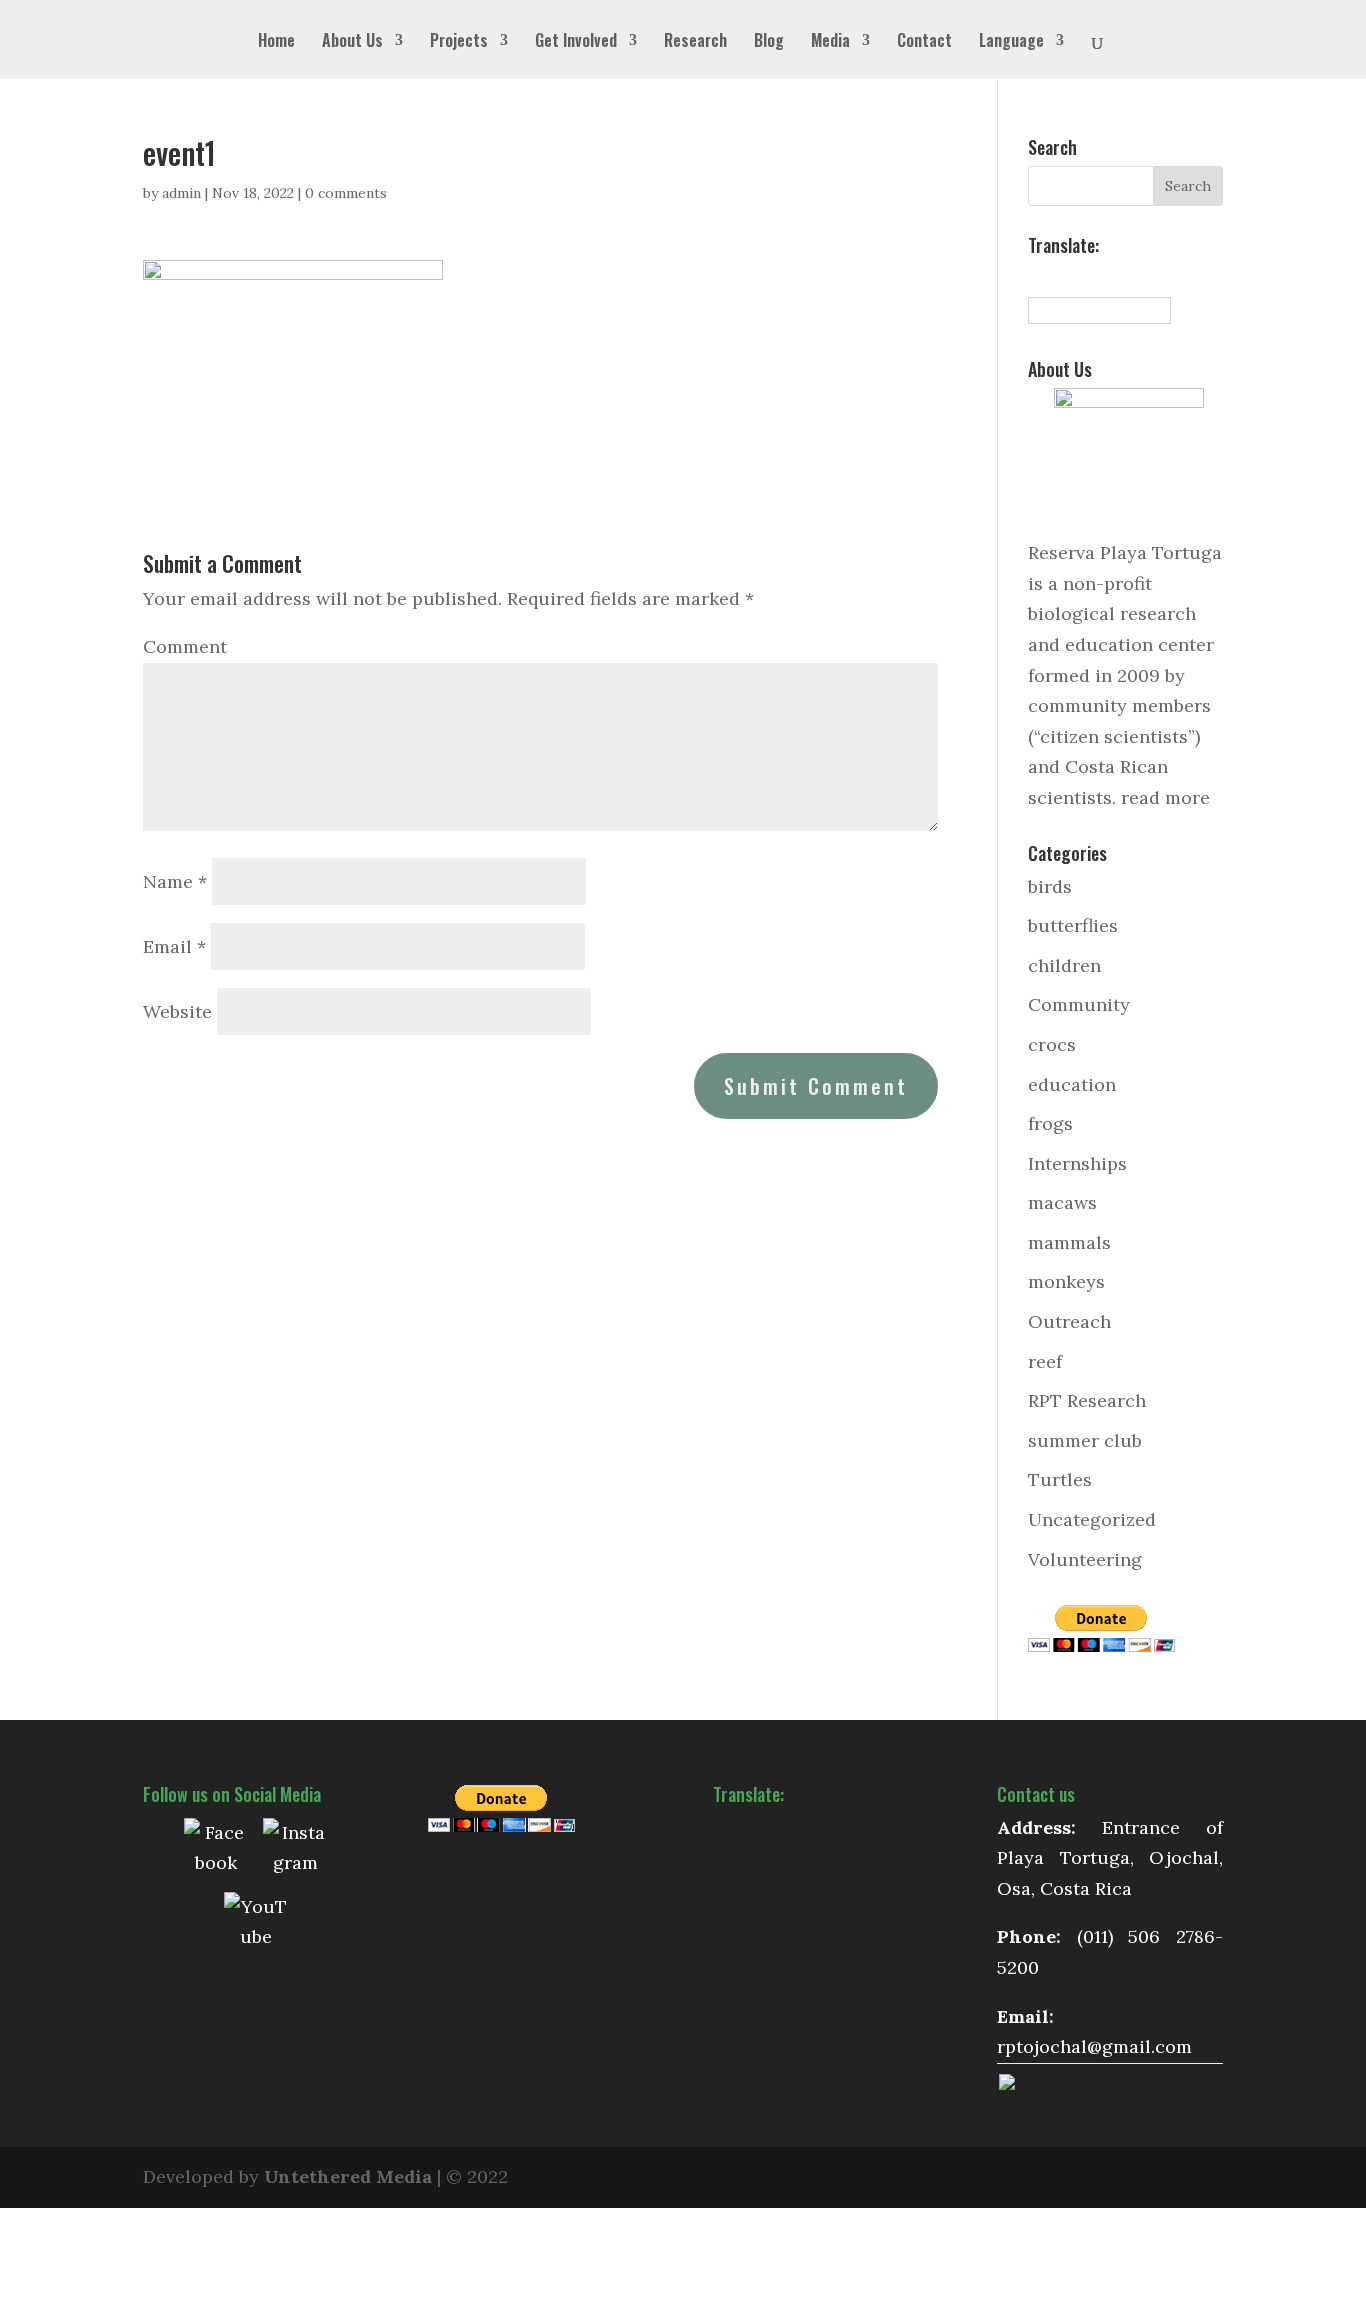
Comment (185, 646)
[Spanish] (1038, 277)
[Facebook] (216, 1850)
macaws (1062, 1202)
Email (174, 946)
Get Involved (576, 42)
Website (177, 1011)
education (1072, 1084)
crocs (1052, 1044)
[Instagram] (295, 1850)
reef (1045, 1361)
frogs (1050, 1123)
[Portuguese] (1126, 277)
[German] (1104, 277)
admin (181, 193)
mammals (1069, 1242)
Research (695, 42)
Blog (769, 42)
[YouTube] (256, 1924)
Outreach (1069, 1321)
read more (1165, 797)
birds (1050, 886)
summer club (1085, 1440)
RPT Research (1087, 1400)
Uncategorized (1092, 1519)
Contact (924, 42)
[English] (1060, 277)
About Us (352, 42)
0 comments (346, 193)
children (1064, 965)
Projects (459, 42)
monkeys (1066, 1281)
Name (175, 881)
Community (1079, 1004)
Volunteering (1085, 1559)
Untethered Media (348, 2176)
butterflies (1073, 925)
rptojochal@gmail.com (1094, 2046)
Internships (1077, 1163)
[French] (1082, 277)
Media (830, 42)
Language (1011, 42)
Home (276, 42)
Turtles (1060, 1479)
